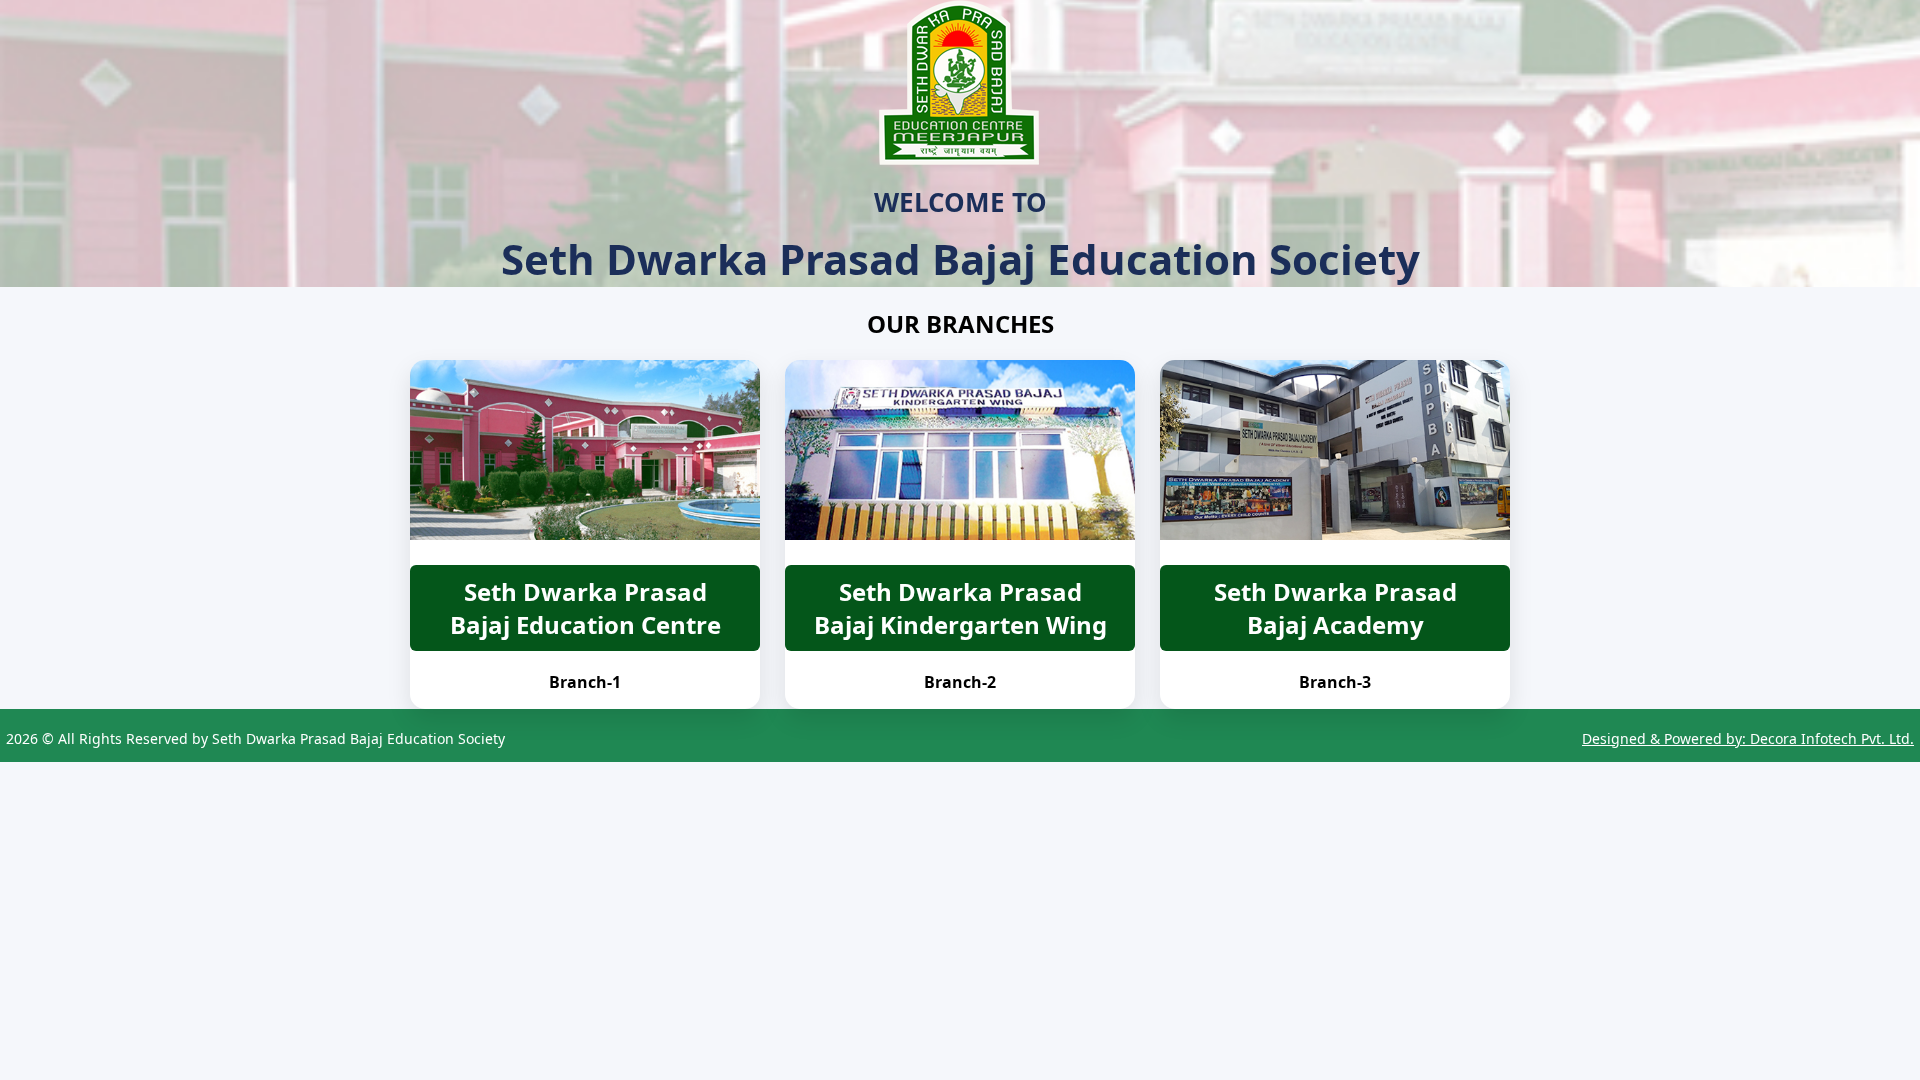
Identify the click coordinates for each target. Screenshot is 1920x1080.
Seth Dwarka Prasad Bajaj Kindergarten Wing (960, 608)
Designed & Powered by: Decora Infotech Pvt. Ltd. (1748, 738)
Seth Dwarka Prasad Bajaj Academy (1335, 608)
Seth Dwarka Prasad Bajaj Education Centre (585, 608)
